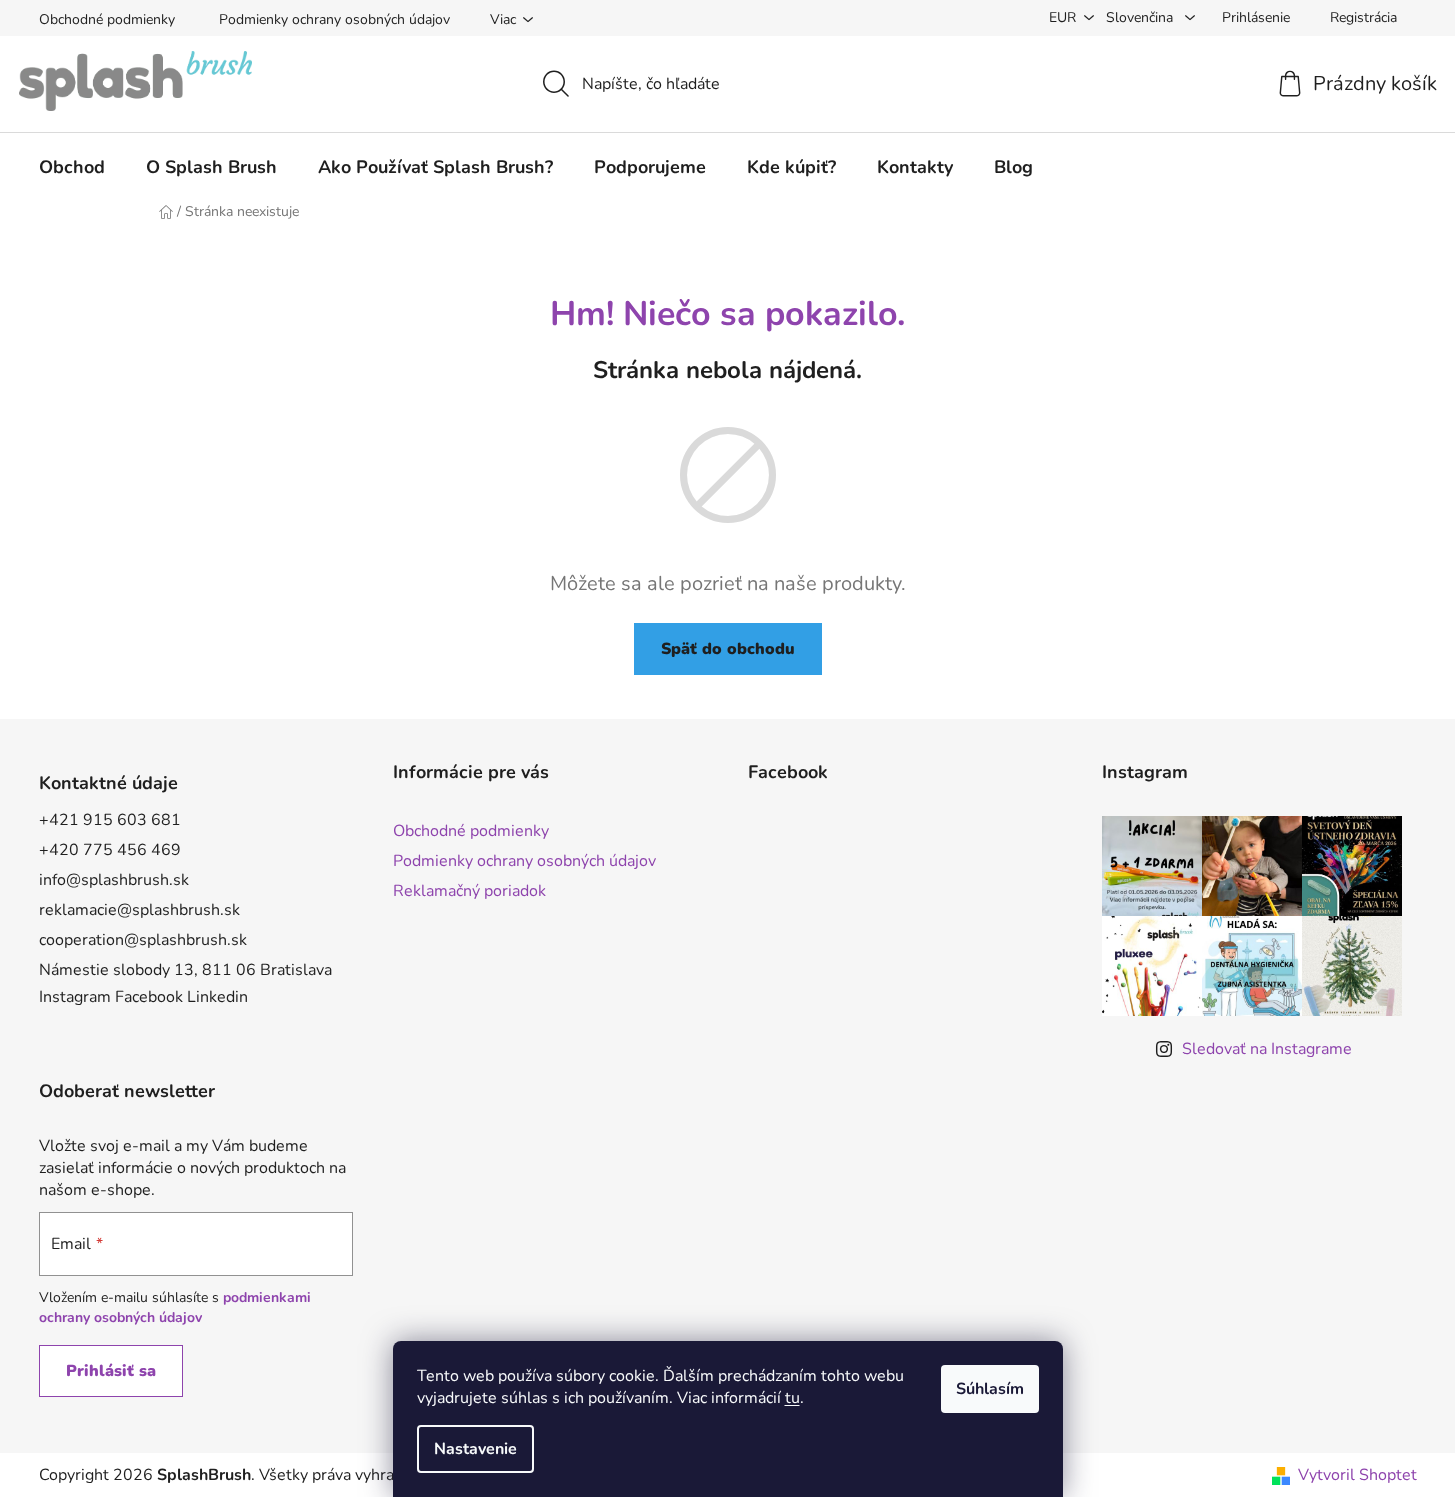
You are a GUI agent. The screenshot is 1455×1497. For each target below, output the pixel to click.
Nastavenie (475, 1449)
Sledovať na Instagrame (1267, 1049)
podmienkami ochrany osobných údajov (175, 1307)
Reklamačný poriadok (469, 891)
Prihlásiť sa (111, 1371)
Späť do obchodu (728, 649)
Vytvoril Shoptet (1357, 1475)
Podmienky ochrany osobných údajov (334, 19)
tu (792, 1398)
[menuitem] (72, 167)
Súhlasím (990, 1389)
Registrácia (1363, 17)
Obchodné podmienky (107, 19)
